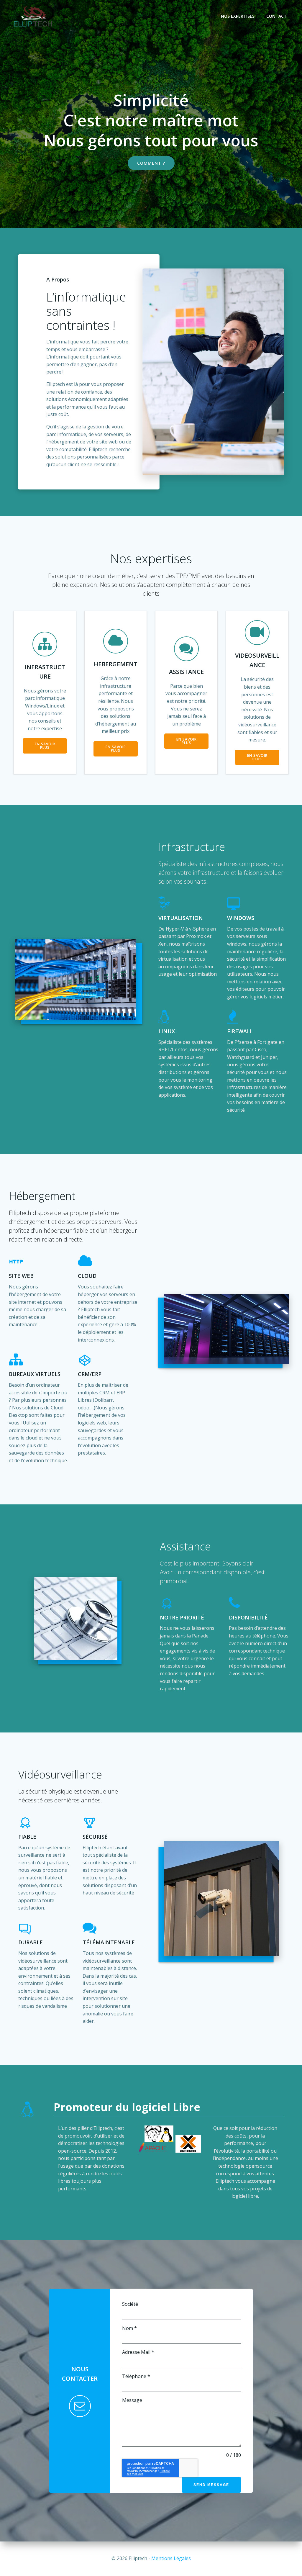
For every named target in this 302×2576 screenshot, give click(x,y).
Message (132, 2400)
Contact (276, 16)
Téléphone (136, 2376)
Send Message (211, 2485)
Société (130, 2304)
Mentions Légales (171, 2558)
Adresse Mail (138, 2352)
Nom (129, 2328)
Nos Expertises (238, 16)
